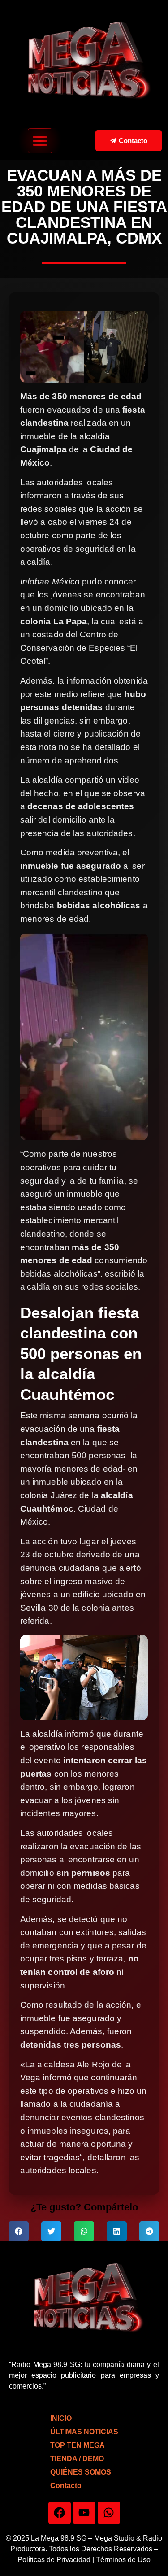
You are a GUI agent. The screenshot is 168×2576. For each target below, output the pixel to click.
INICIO (61, 2418)
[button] (40, 141)
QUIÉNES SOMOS (81, 2472)
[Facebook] (60, 2513)
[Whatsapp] (109, 2513)
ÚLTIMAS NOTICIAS (84, 2432)
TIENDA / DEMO (77, 2459)
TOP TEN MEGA (78, 2445)
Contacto (66, 2486)
